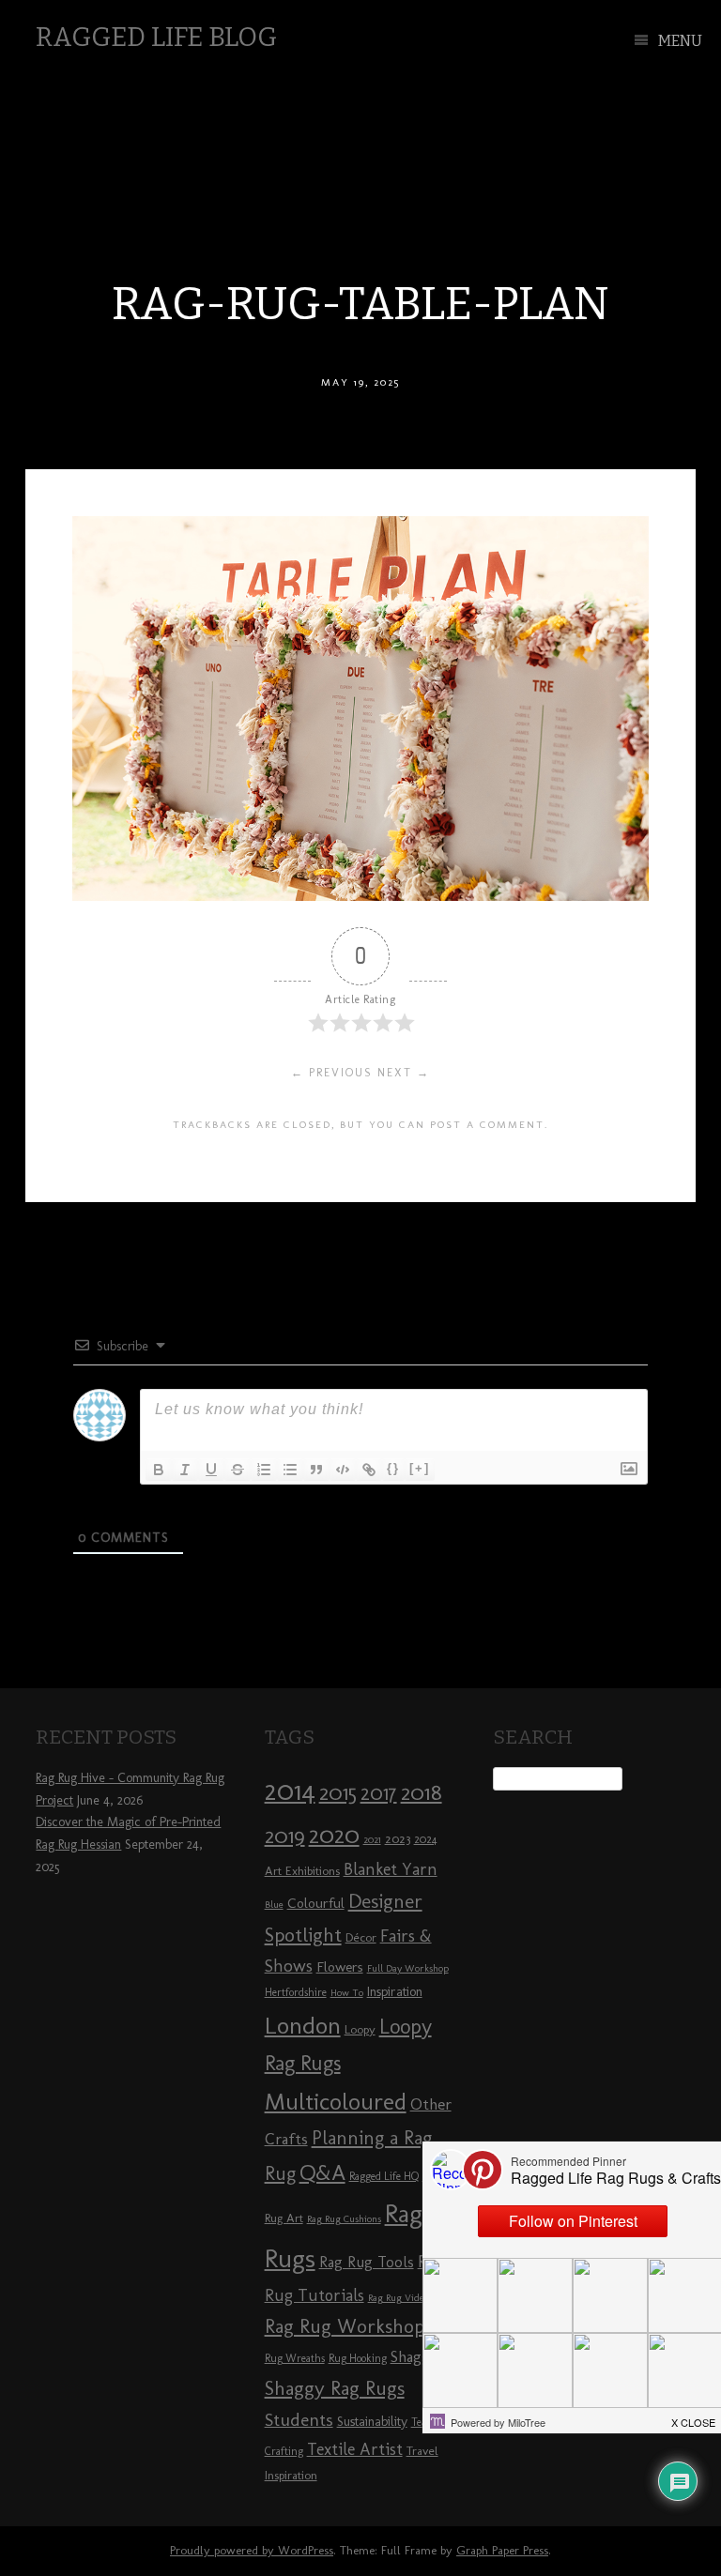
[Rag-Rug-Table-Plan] (360, 896)
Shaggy (414, 2356)
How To (347, 1993)
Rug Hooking (358, 2358)
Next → (404, 1073)
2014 (290, 1790)
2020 (334, 1835)
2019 (285, 1836)
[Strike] (238, 1470)
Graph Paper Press (502, 2550)
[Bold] (159, 1470)
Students (299, 2420)
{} (393, 1468)
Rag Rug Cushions (344, 2219)
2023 (398, 1838)
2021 (372, 1840)
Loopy (360, 2029)
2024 (425, 1839)
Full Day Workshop (408, 1968)
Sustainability (372, 2422)
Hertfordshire (296, 1992)
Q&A (322, 2172)
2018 (422, 1792)
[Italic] (185, 1470)
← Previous (332, 1073)
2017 (379, 1793)
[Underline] (211, 1470)
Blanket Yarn (391, 1869)
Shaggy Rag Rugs (335, 2388)
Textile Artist (355, 2449)
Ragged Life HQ (384, 2176)
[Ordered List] (264, 1470)
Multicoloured (336, 2101)
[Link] (369, 1470)
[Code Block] (343, 1470)
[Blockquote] (316, 1470)
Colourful (316, 1903)
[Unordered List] (290, 1470)
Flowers (340, 1967)
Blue (274, 1905)
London (303, 2025)
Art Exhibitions (302, 1870)
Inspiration (395, 1992)
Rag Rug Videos (400, 2298)
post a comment (487, 1124)
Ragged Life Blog (156, 37)
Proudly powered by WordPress (252, 2550)
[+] (420, 1468)
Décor (361, 1937)
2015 (338, 1792)
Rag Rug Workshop (345, 2326)
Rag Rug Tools (367, 2262)
